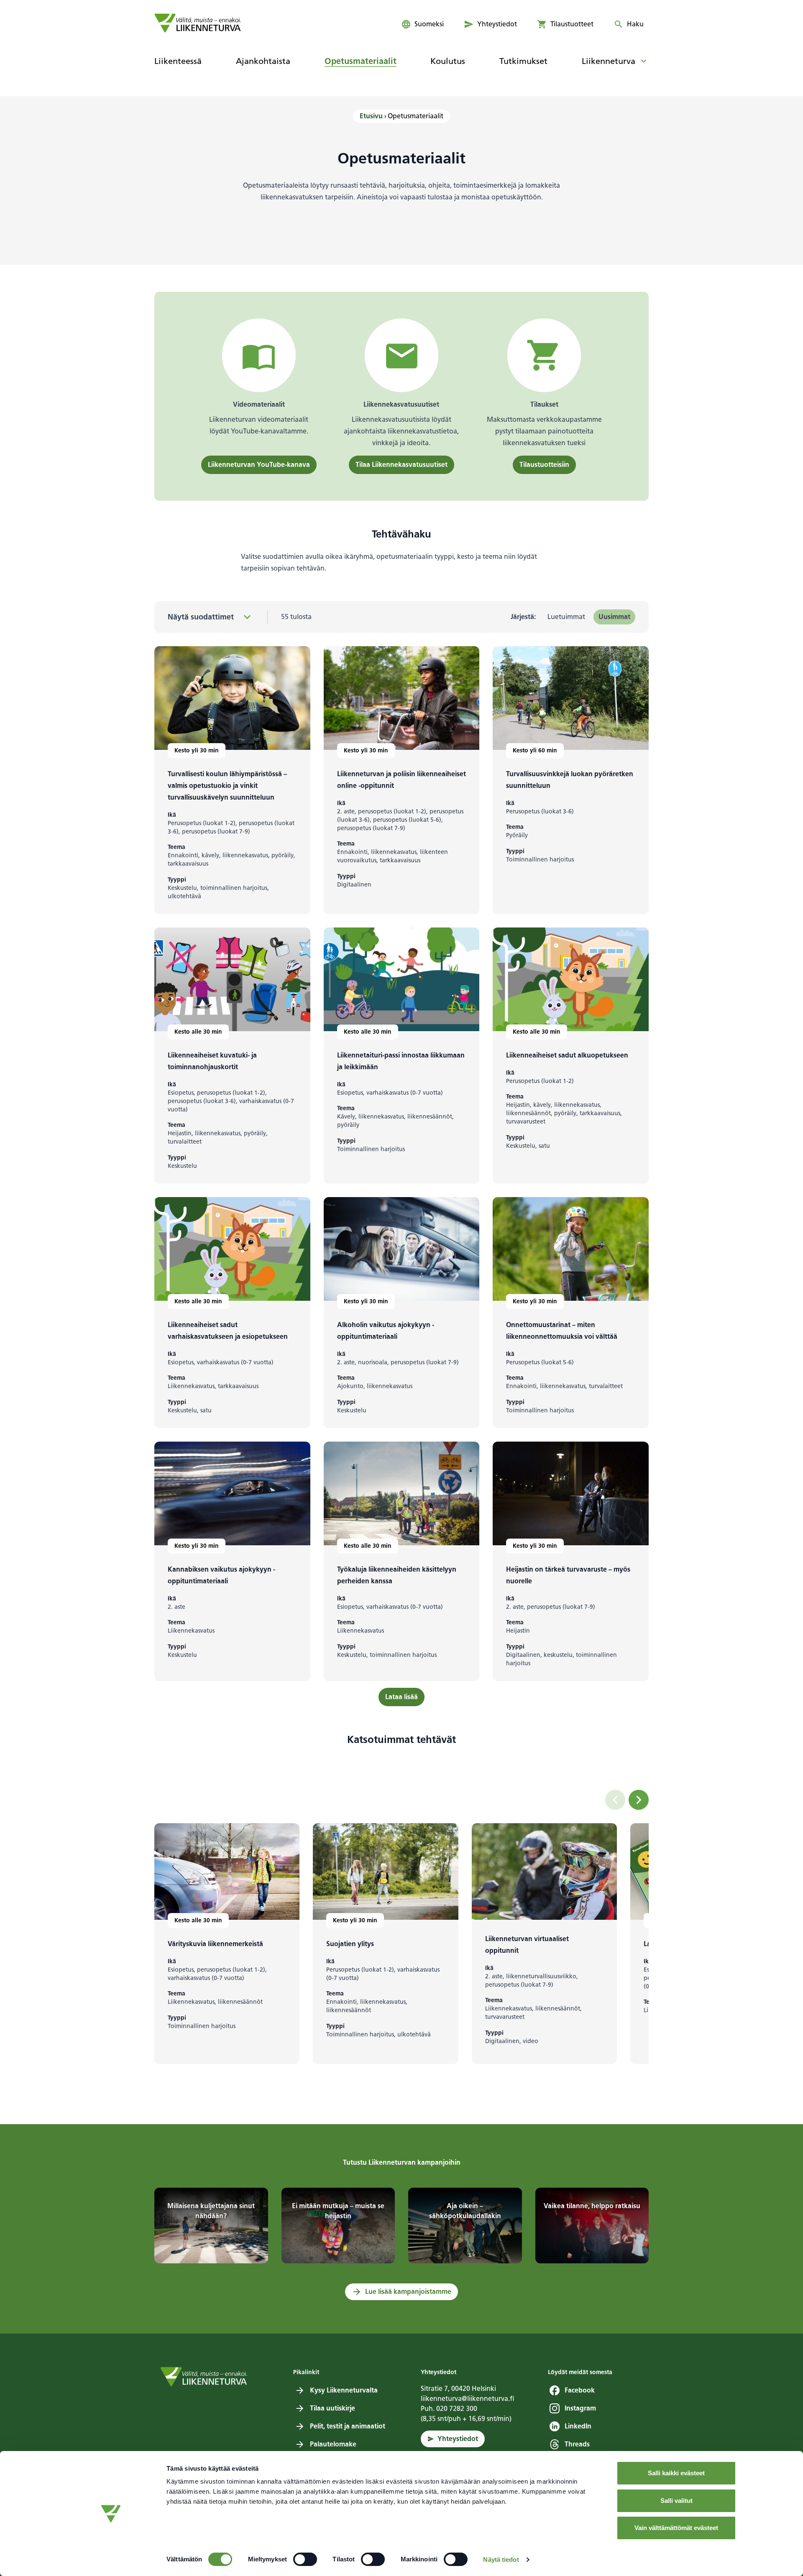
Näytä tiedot (501, 2559)
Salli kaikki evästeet (676, 2473)
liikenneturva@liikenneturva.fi (468, 2399)
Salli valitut (676, 2501)
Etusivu (371, 116)
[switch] (305, 2559)
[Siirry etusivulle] (198, 23)
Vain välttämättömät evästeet (676, 2528)
